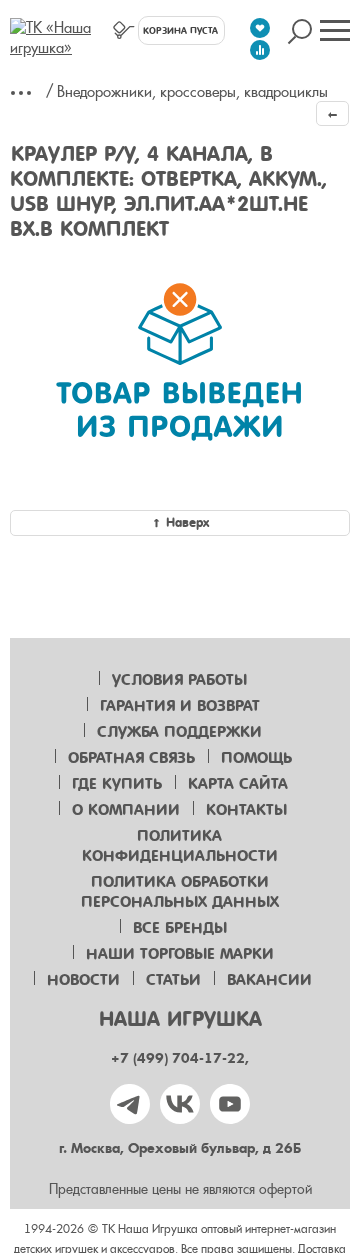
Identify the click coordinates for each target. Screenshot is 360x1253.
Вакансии (269, 980)
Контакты (246, 810)
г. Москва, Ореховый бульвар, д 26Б (180, 1148)
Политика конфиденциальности (180, 846)
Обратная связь (131, 758)
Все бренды (180, 928)
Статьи (173, 980)
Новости (83, 980)
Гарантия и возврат (180, 706)
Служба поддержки (179, 732)
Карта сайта (238, 784)
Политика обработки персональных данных (180, 892)
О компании (126, 810)
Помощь (256, 758)
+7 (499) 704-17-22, (180, 1058)
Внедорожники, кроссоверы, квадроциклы (192, 92)
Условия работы (179, 680)
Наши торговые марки (180, 954)
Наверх (187, 522)
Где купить (117, 784)
